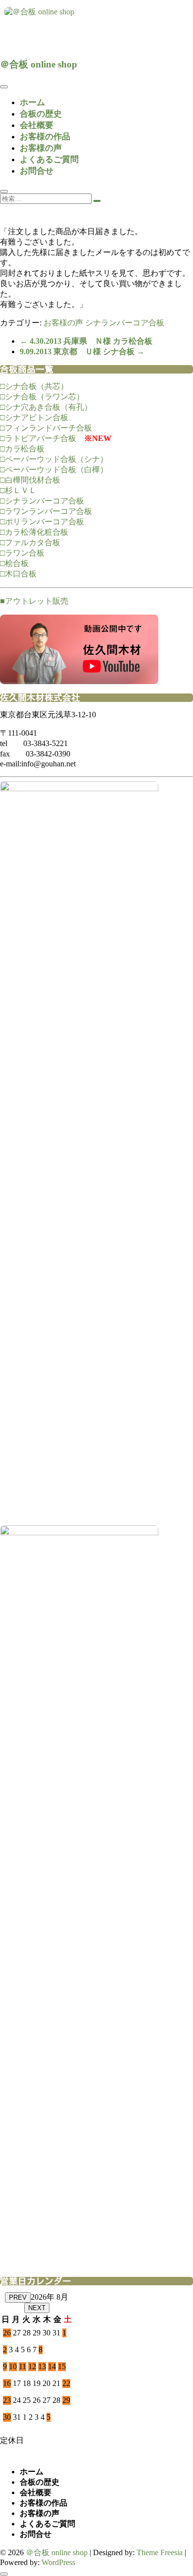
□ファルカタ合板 (30, 542)
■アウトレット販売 (34, 601)
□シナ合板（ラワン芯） (42, 397)
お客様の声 (41, 148)
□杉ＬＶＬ (18, 490)
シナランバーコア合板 (125, 323)
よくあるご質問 (49, 159)
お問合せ (37, 171)
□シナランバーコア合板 (42, 501)
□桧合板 (14, 563)
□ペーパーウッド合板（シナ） (54, 459)
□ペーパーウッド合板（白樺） (54, 470)
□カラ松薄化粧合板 (34, 532)
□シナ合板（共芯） (34, 386)
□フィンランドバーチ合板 (46, 428)
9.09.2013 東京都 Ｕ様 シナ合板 (82, 351)
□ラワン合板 (22, 553)
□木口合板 (18, 574)
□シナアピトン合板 (34, 417)
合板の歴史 (41, 114)
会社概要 (37, 125)
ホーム (32, 102)
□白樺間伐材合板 (30, 480)
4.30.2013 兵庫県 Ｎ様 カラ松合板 (86, 341)
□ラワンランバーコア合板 (46, 511)
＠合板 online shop (39, 64)
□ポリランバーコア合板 (42, 522)
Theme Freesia (160, 2552)
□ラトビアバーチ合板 (38, 438)
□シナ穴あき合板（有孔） (46, 407)
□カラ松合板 (22, 449)
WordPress (58, 2562)
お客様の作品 (45, 137)
